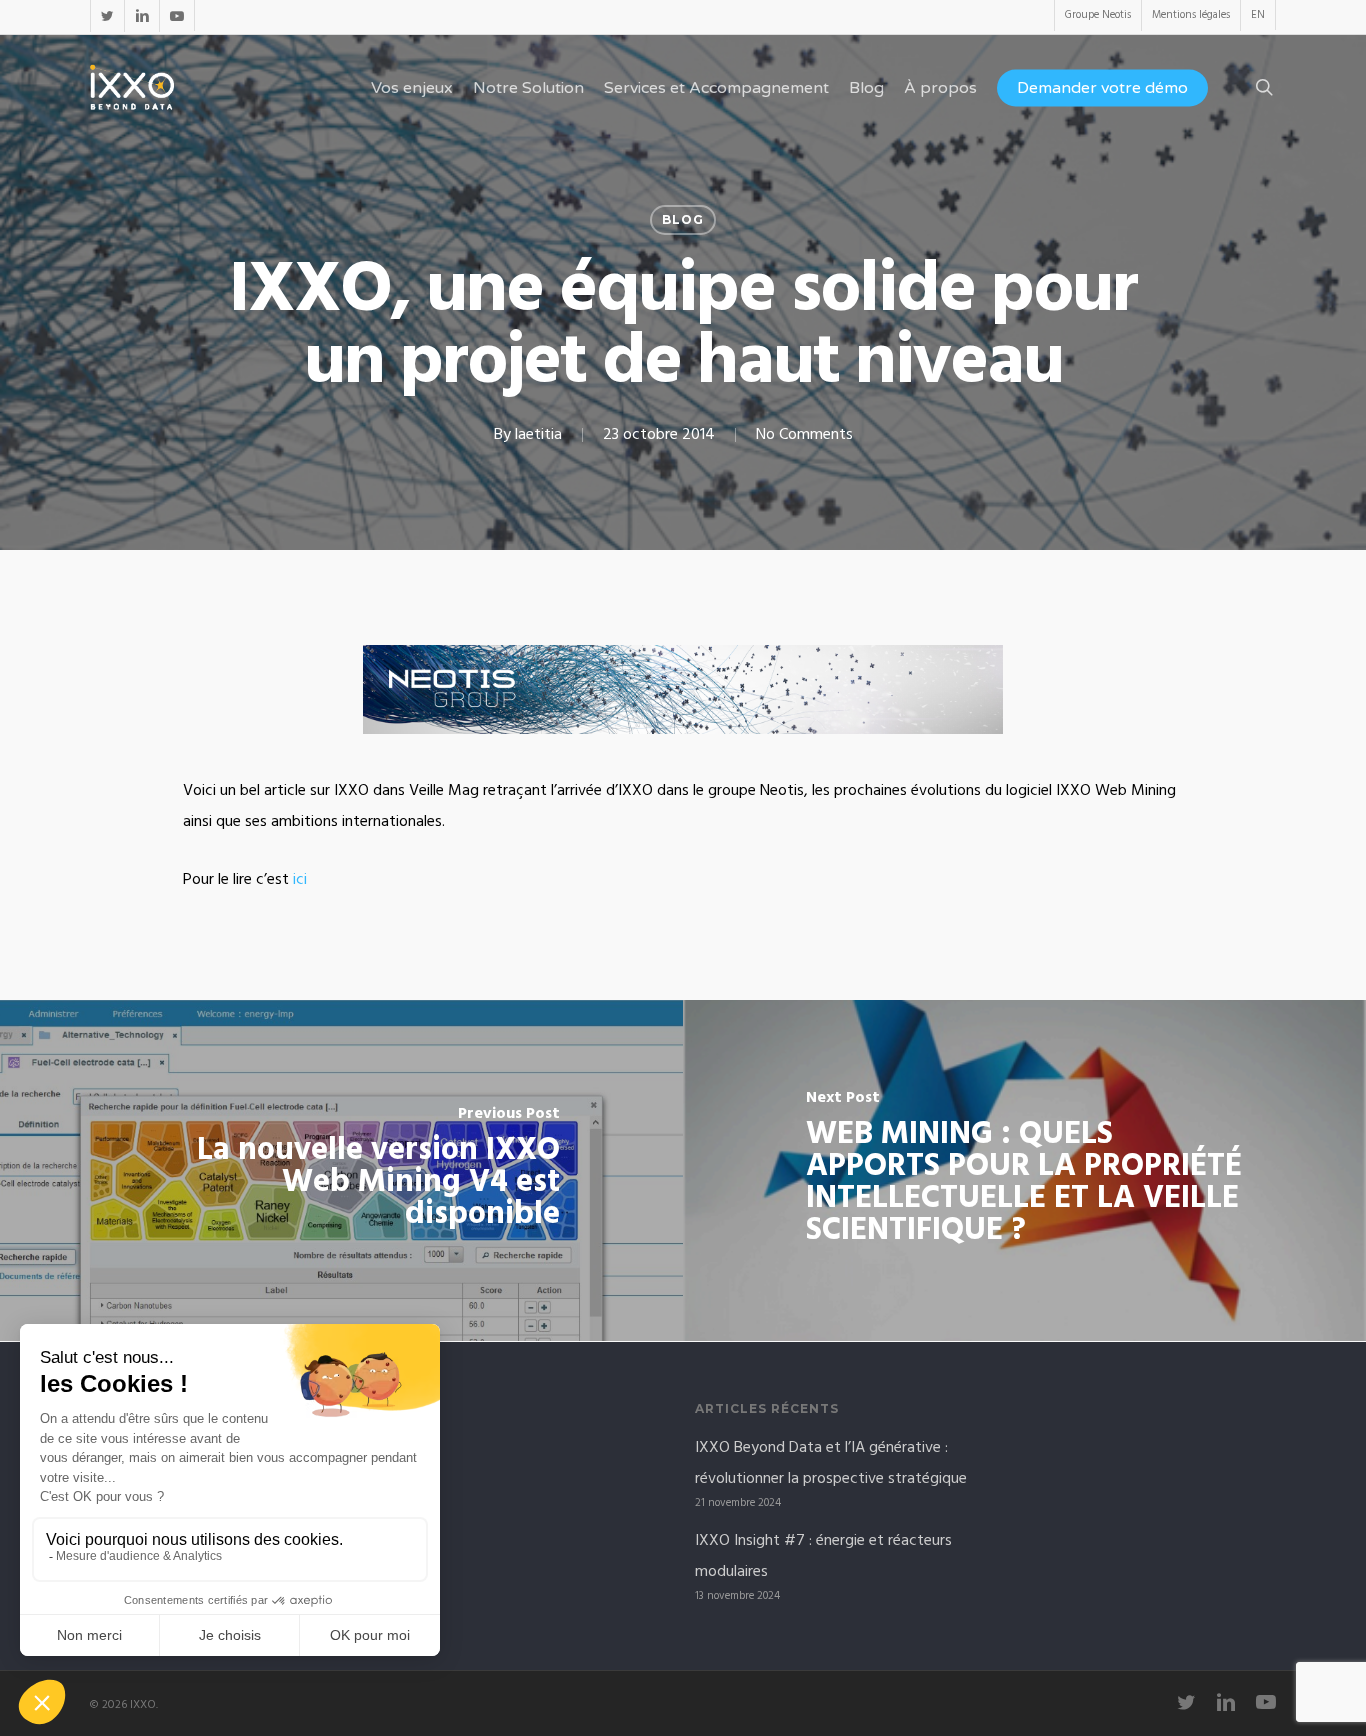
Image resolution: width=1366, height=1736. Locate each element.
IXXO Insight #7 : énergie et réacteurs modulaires (823, 1556)
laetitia (538, 435)
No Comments (804, 435)
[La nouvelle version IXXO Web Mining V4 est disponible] (341, 1170)
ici (300, 880)
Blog (683, 219)
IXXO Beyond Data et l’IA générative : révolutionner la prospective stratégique (831, 1463)
